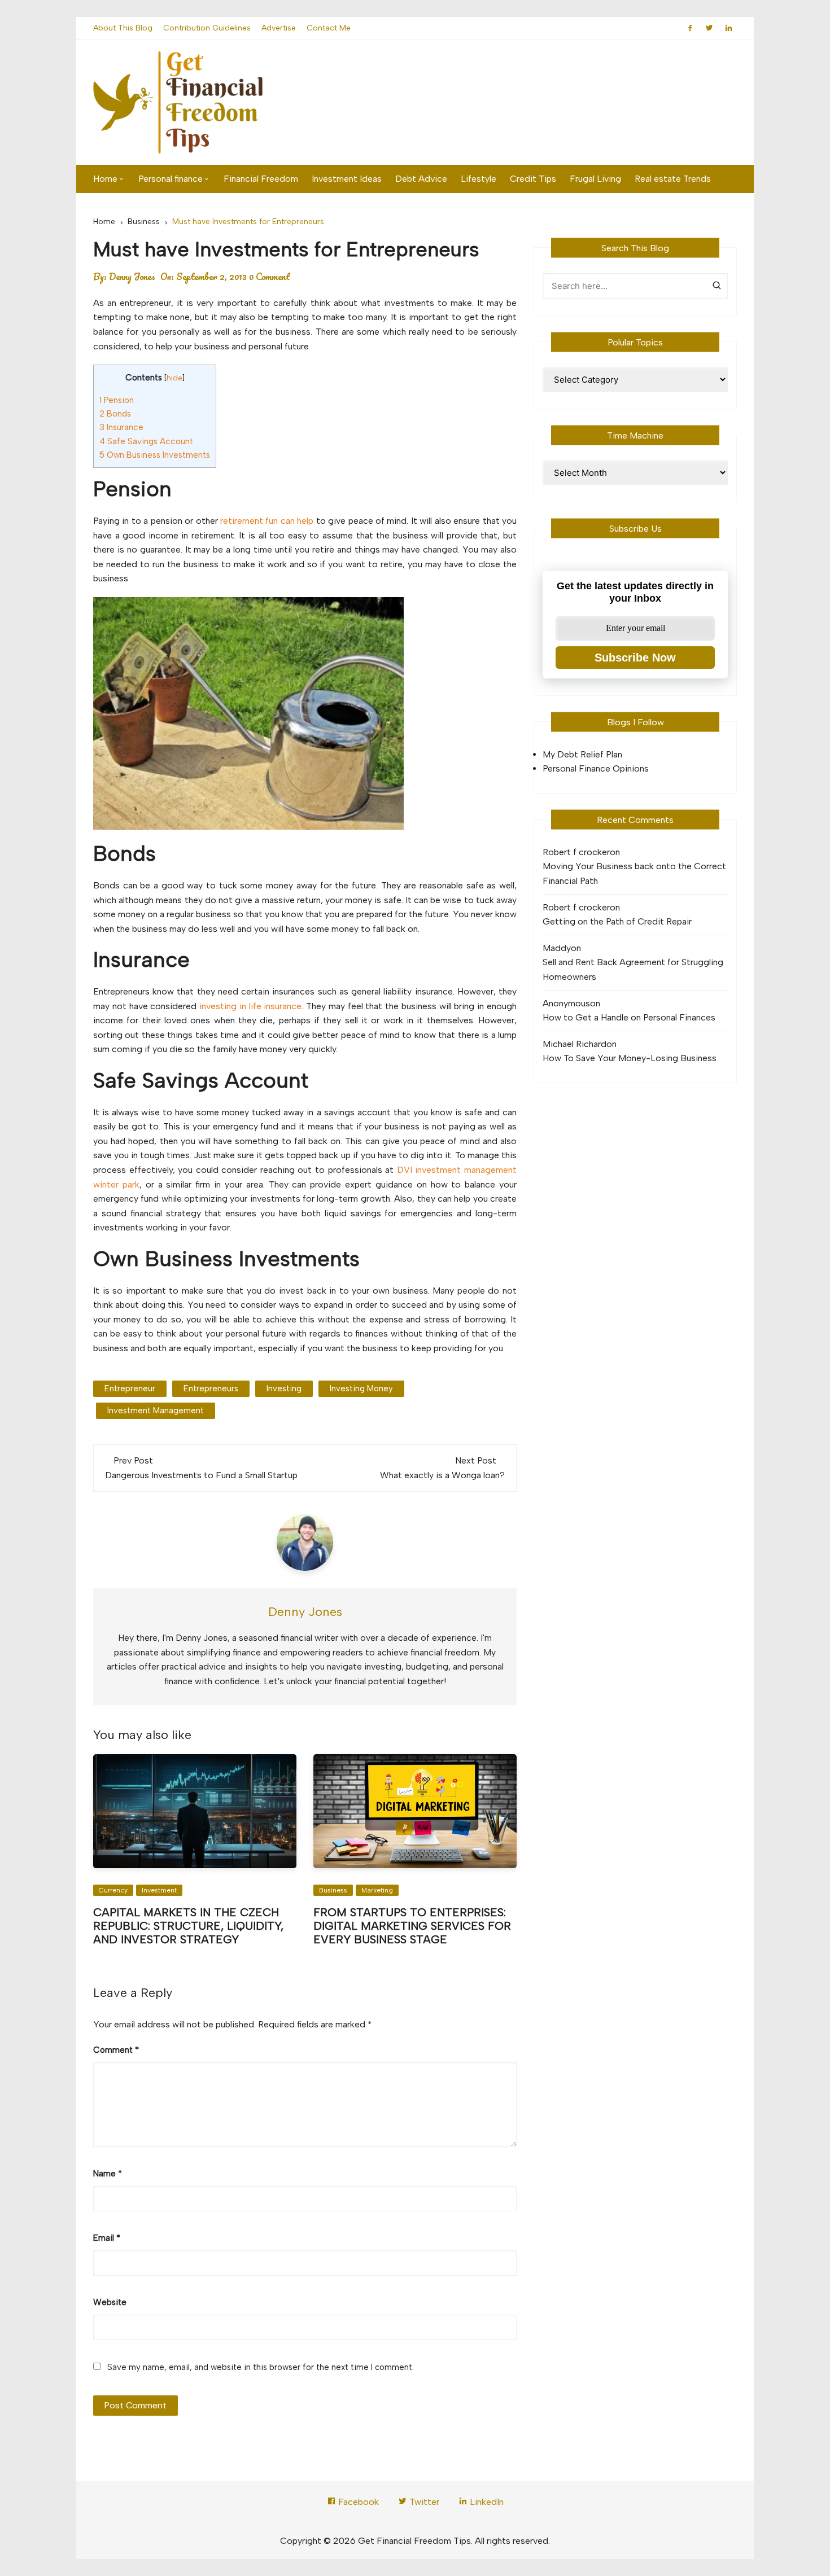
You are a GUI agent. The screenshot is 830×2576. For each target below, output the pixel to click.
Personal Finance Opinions (596, 768)
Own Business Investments (155, 455)
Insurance (121, 427)
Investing (284, 1388)
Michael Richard (575, 1044)
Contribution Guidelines (207, 28)
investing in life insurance (250, 1006)
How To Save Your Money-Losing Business (630, 1058)
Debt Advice (421, 179)
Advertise (279, 28)
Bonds (115, 414)
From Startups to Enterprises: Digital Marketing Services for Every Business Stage (412, 1926)
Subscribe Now (635, 658)
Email (107, 2238)
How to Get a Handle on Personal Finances (629, 1017)
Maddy (557, 948)
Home (105, 179)
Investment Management (156, 1410)
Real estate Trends (673, 179)
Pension (117, 400)
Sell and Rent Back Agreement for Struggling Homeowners (633, 969)
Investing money (361, 1388)
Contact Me (329, 28)
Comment (116, 2050)
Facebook (357, 2502)
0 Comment (270, 277)
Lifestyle (479, 179)
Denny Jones (132, 277)
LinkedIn (486, 2502)
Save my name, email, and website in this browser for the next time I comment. (261, 2367)
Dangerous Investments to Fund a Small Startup (201, 1475)
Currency (113, 1890)
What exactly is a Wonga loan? (442, 1475)
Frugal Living (595, 179)
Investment (159, 1890)
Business (333, 1890)
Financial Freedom (261, 179)
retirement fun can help (267, 521)
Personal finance (171, 179)
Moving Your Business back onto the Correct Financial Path (634, 873)
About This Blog (123, 28)
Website (110, 2302)
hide (174, 378)
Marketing (377, 1890)
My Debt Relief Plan (582, 754)
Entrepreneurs (211, 1388)
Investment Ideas (347, 179)
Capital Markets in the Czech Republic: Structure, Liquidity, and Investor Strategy (188, 1926)
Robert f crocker (576, 852)
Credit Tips (533, 179)
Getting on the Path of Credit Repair (617, 921)
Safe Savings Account (146, 441)
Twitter (423, 2502)
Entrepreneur (130, 1388)
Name (108, 2174)
